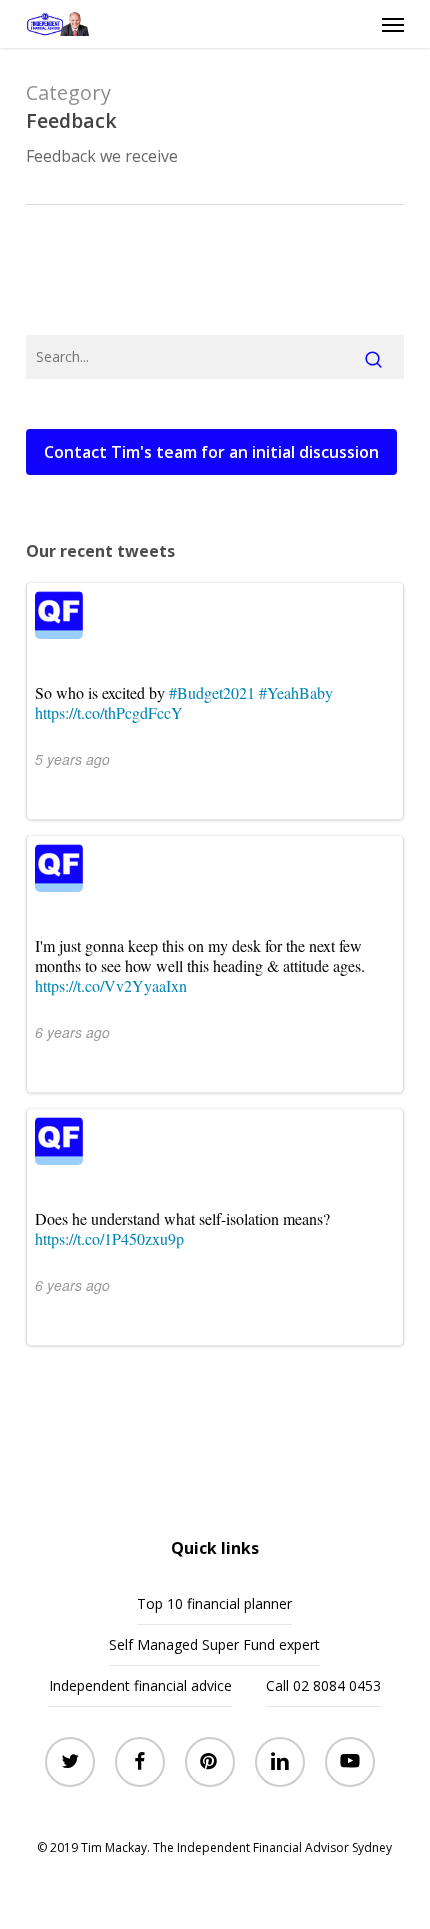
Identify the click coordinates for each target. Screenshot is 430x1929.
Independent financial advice (140, 1685)
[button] (393, 24)
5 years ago (72, 759)
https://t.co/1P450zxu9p (109, 1238)
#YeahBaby (296, 692)
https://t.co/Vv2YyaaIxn (111, 985)
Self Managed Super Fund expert (214, 1644)
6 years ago (72, 1032)
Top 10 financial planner (214, 1603)
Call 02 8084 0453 (323, 1685)
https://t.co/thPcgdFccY (109, 712)
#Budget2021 (212, 692)
